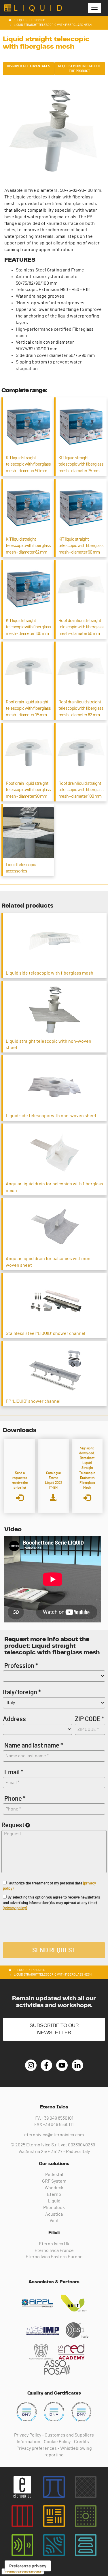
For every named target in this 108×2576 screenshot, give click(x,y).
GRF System (54, 2181)
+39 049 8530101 (58, 2118)
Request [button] (13, 1825)
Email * (14, 1772)
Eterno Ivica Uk (54, 2244)
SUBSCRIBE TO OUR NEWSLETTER (54, 2029)
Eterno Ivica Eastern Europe (54, 2257)
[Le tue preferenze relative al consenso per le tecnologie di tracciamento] (28, 2566)
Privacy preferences (37, 2448)
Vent (54, 2221)
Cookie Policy (57, 2442)
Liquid (54, 2201)
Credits (82, 2442)
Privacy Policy (28, 2435)
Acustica (54, 2214)
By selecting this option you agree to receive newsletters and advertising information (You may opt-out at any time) (51, 1903)
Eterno (54, 2194)
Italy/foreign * (22, 1692)
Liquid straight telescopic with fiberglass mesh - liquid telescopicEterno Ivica (33, 8)
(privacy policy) (15, 1908)
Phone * (15, 1799)
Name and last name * (34, 1746)
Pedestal (54, 2175)
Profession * (21, 1666)
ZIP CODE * (90, 1719)
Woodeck (54, 2188)
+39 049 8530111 (58, 2125)
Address (14, 1719)
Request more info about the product (79, 69)
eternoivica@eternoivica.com (54, 2135)
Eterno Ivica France (54, 2250)
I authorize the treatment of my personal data (49, 1886)
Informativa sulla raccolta (23, 2571)
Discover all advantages (29, 66)
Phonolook (54, 2208)
